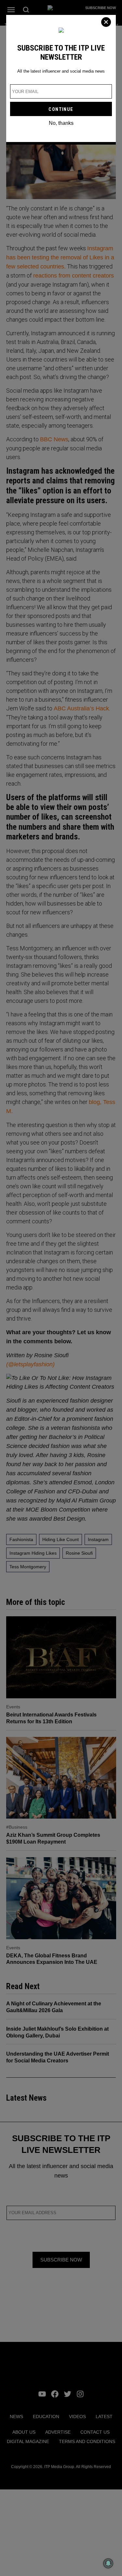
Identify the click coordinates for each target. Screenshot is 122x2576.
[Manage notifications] (108, 2563)
